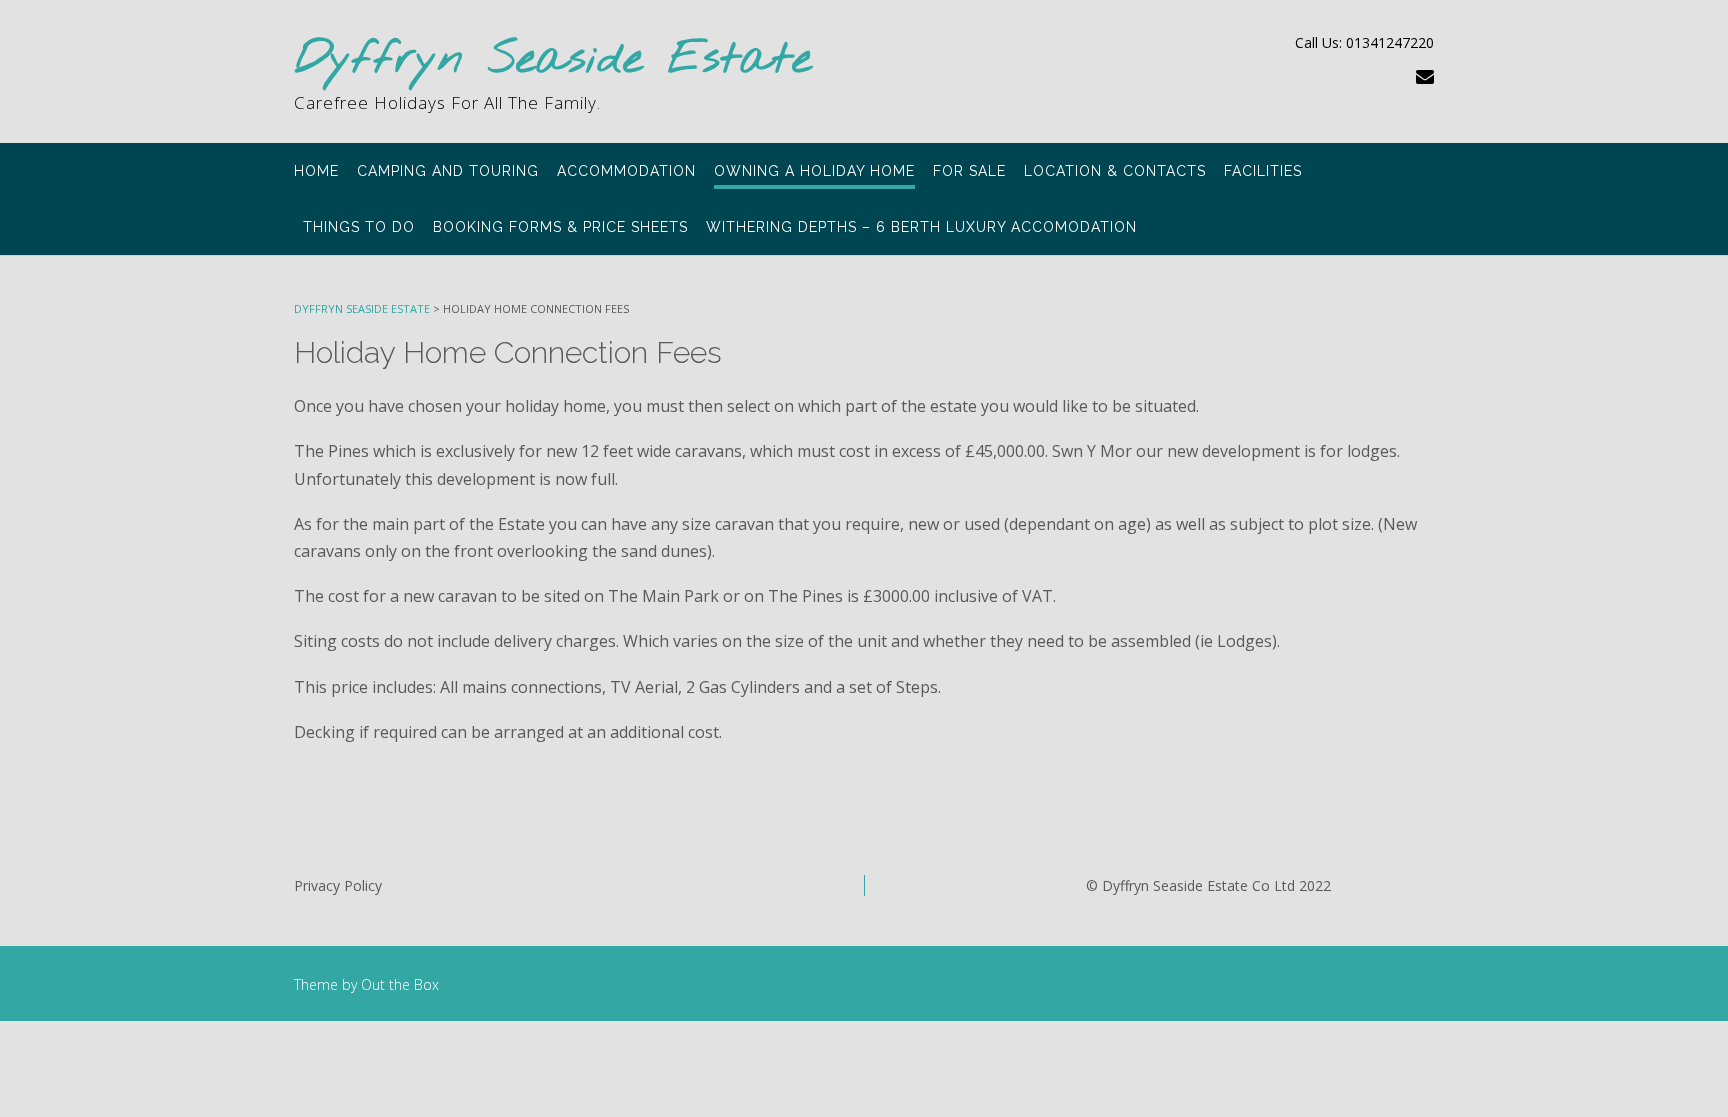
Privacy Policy (338, 885)
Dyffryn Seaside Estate (553, 60)
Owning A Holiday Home (814, 171)
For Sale (969, 171)
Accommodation (626, 171)
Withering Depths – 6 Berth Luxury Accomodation (921, 227)
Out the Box (400, 984)
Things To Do (359, 227)
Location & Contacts (1115, 171)
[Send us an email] (1425, 76)
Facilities (1263, 171)
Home (316, 171)
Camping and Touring (448, 171)
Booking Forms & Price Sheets (560, 227)
